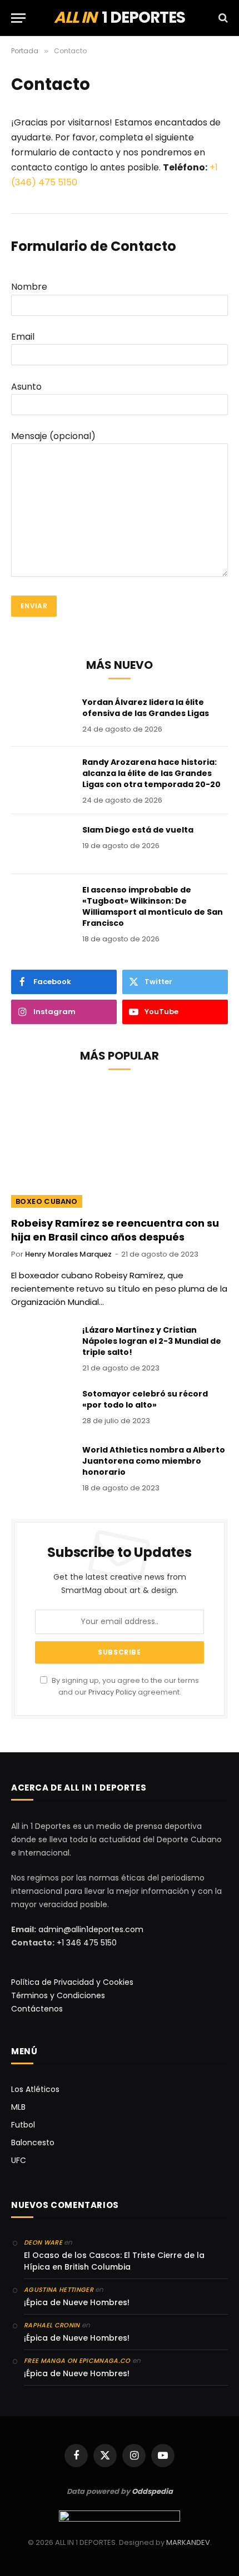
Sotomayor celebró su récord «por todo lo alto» (145, 1399)
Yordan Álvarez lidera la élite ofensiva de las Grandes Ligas (146, 708)
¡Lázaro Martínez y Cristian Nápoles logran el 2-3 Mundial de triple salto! (152, 1341)
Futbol (23, 2125)
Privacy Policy (112, 1692)
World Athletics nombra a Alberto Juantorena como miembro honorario (154, 1461)
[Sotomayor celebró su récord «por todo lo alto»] (42, 1408)
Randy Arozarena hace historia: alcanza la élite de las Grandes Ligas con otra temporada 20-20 (151, 773)
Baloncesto (33, 2143)
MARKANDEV (188, 2542)
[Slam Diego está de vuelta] (42, 844)
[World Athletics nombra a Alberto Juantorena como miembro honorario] (42, 1464)
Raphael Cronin (52, 2325)
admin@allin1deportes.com (90, 1929)
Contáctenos (37, 2009)
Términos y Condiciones (58, 1995)
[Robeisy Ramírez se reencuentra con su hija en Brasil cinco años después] (120, 1147)
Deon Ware (43, 2242)
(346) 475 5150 (44, 182)
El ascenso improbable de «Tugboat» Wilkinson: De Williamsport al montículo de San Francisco (153, 906)
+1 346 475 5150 (87, 1943)
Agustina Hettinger (59, 2290)
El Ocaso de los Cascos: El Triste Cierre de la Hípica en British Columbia (114, 2261)
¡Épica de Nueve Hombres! (77, 2302)
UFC (19, 2160)
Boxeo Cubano (47, 1201)
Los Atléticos (35, 2089)
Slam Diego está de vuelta (138, 830)
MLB (18, 2107)
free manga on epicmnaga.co (77, 2361)
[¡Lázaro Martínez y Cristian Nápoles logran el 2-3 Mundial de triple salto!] (42, 1344)
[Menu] (18, 18)
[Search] (222, 18)
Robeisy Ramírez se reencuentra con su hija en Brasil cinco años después (115, 1230)
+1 (214, 167)
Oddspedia (152, 2491)
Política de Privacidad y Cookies (72, 1982)
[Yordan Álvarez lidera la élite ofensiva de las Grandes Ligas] (42, 717)
